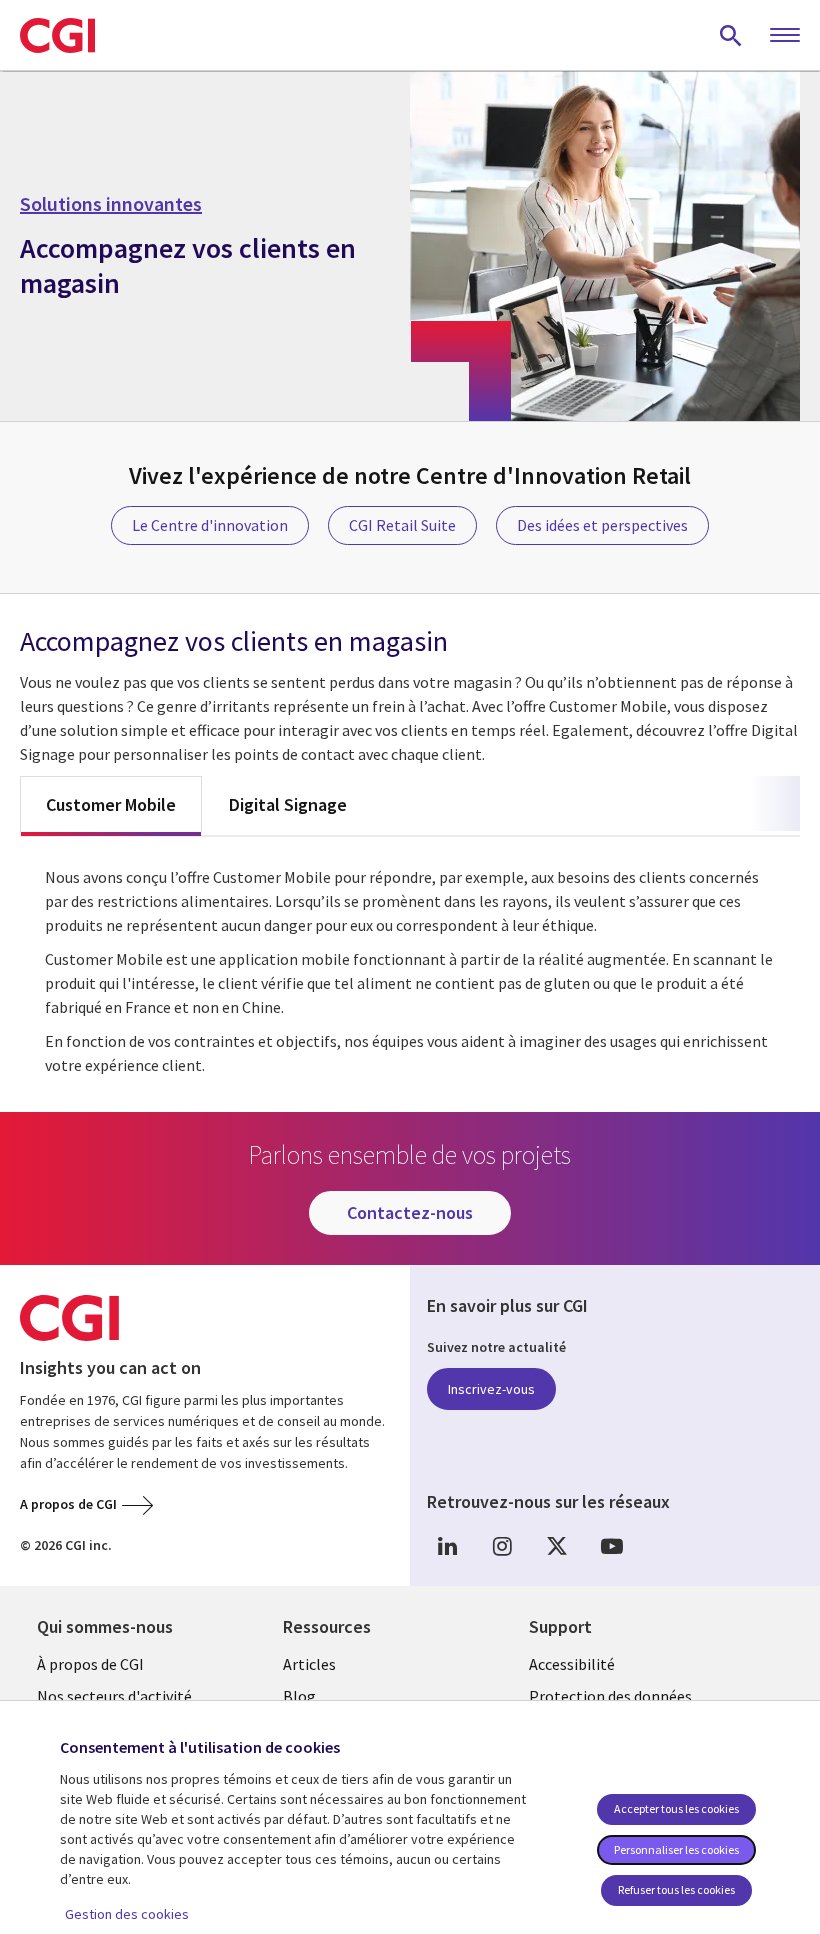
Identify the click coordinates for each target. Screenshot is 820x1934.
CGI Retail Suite (402, 525)
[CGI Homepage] (57, 35)
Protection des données (610, 1696)
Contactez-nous (410, 1212)
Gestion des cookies (127, 1914)
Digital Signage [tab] (288, 804)
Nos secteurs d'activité (114, 1696)
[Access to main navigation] (785, 36)
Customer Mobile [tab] (111, 804)
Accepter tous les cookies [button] (676, 1808)
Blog (299, 1696)
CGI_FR (557, 1546)
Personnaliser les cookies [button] (676, 1849)
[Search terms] (731, 35)
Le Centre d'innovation (210, 525)
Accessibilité (572, 1664)
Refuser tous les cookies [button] (676, 1889)
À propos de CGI (90, 1664)
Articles (309, 1664)
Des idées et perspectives (602, 525)
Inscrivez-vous (491, 1389)
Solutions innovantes (111, 204)
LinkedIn (447, 1546)
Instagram (502, 1546)
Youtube (612, 1546)
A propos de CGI (68, 1504)
